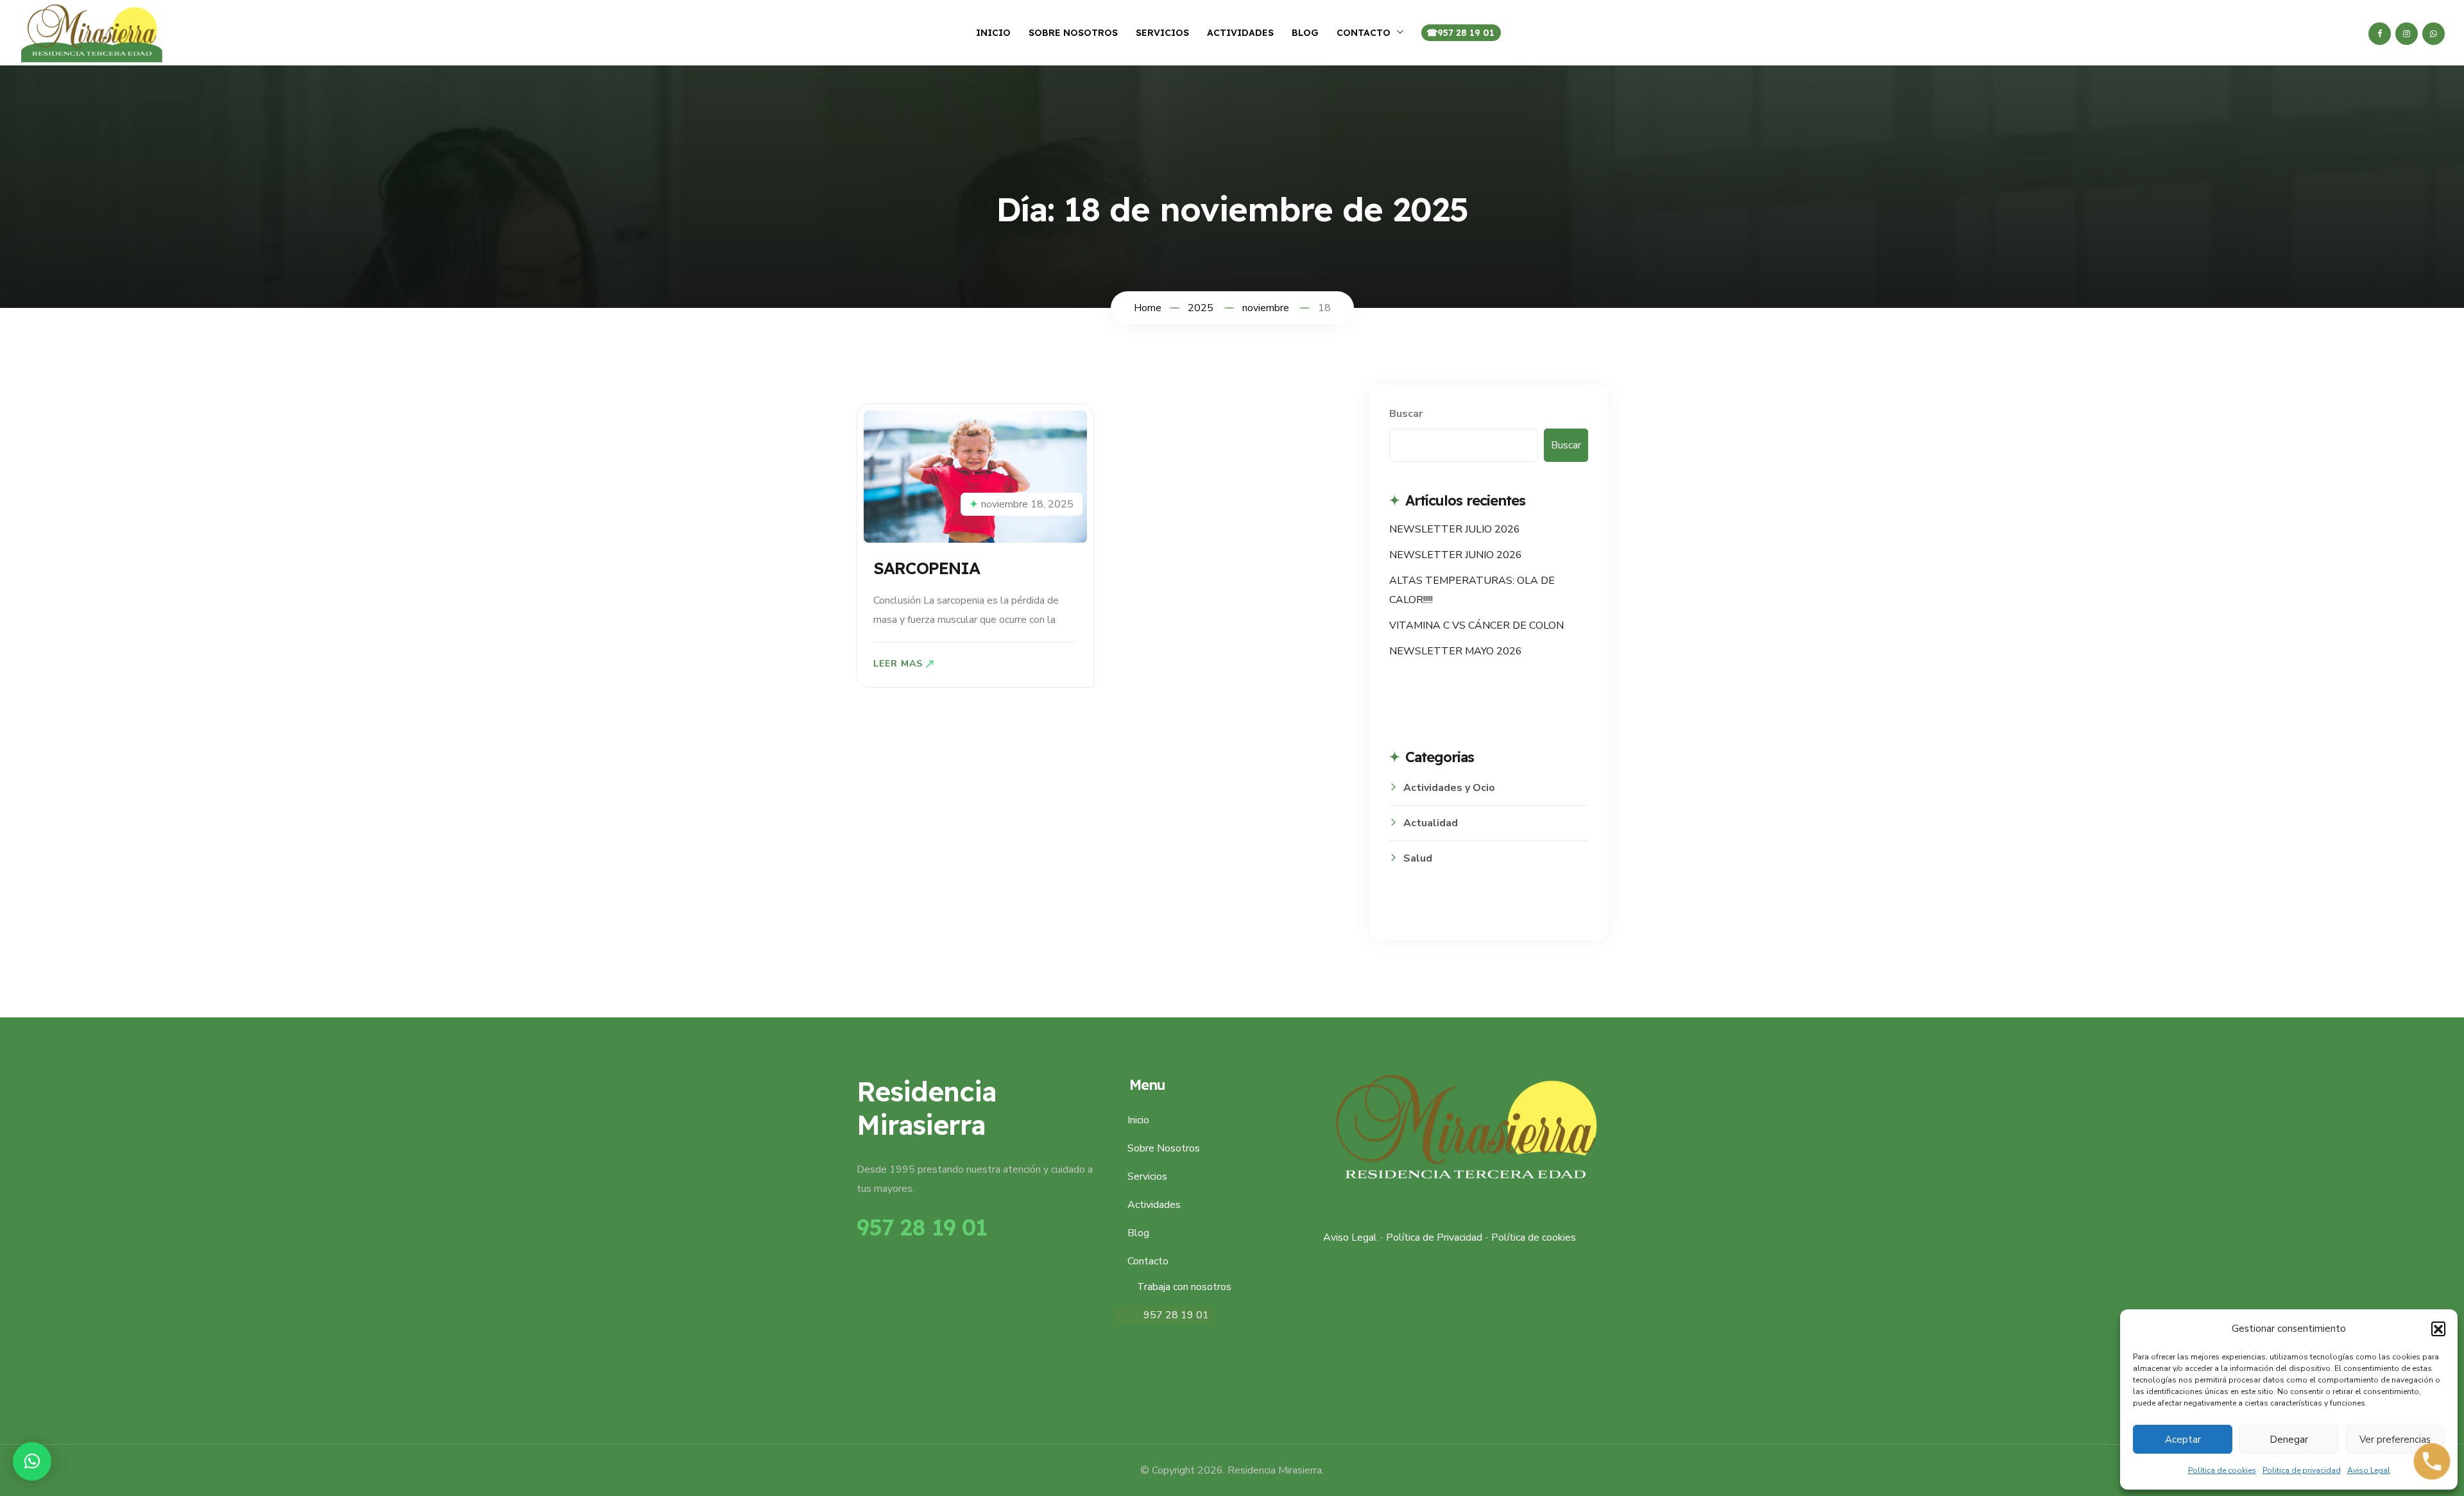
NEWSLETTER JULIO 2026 (1455, 529)
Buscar (1406, 414)
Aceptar (2183, 1440)
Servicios (1162, 33)
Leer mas (898, 664)
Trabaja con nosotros (1184, 1287)
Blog (1305, 33)
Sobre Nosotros (1073, 33)
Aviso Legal (2369, 1470)
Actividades (1240, 33)
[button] (2438, 1329)
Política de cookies (2222, 1470)
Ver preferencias (2395, 1440)
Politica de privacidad (2302, 1470)
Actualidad (1431, 823)
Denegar (2289, 1440)
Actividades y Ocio (1449, 788)
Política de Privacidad (1434, 1237)
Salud (1418, 858)
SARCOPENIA (927, 568)
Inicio (993, 33)
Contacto (1364, 33)
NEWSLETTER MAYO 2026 (1456, 651)
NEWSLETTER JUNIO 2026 (1456, 555)
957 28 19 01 (1466, 33)
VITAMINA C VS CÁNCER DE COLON (1476, 625)
